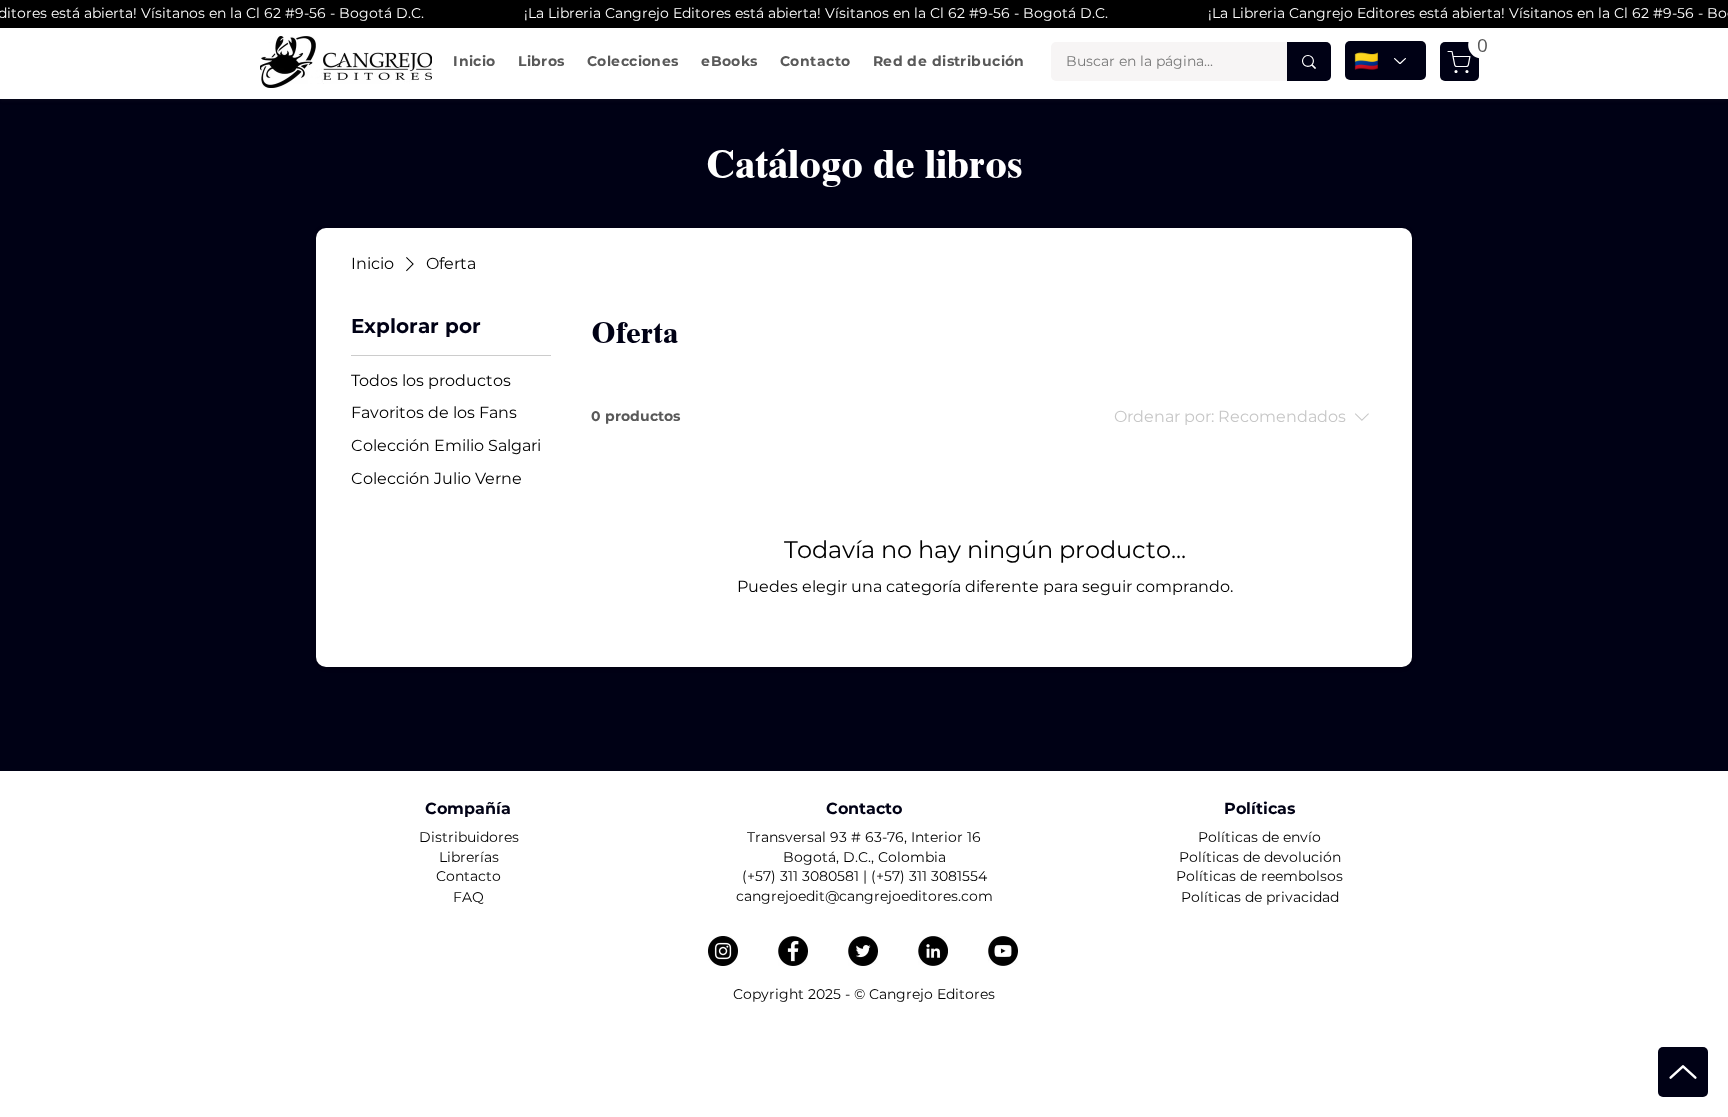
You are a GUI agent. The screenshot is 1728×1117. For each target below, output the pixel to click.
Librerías (469, 857)
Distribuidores (469, 837)
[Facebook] (793, 951)
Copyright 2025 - (793, 994)
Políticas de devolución (1260, 857)
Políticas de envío (1259, 837)
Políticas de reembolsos (1259, 876)
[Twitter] (863, 951)
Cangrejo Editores (932, 994)
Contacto (468, 876)
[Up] (1683, 1072)
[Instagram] (723, 951)
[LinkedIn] (933, 951)
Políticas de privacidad (1260, 897)
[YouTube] (1003, 951)
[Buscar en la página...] (1309, 61)
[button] (541, 61)
